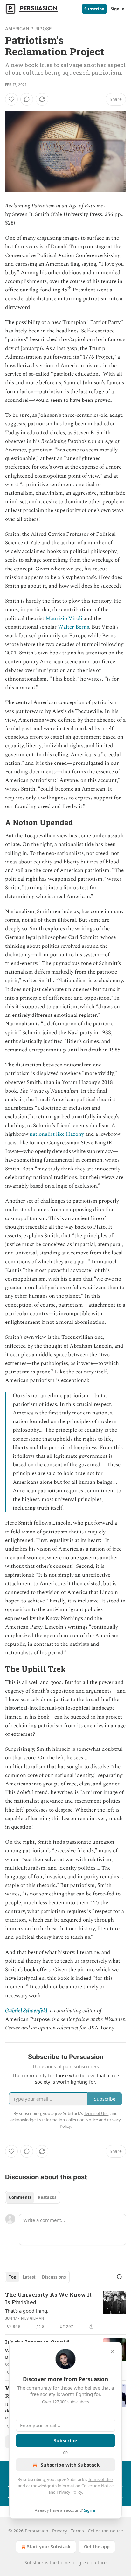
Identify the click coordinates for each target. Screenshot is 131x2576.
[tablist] (33, 2197)
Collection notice (105, 2531)
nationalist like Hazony (57, 1134)
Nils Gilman (32, 2318)
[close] (113, 2351)
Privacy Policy (69, 2492)
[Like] (11, 99)
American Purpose (28, 28)
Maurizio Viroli (64, 618)
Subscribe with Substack (70, 2465)
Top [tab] (13, 2277)
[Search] (120, 2277)
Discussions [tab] (54, 2277)
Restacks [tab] (47, 2197)
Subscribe (94, 9)
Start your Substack (49, 2547)
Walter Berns (73, 627)
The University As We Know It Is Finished (48, 2298)
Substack (34, 2562)
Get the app (97, 2547)
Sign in (118, 9)
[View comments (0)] (27, 99)
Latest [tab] (29, 2277)
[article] (65, 2311)
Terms (77, 2531)
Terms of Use (100, 2479)
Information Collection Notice (86, 2486)
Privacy (60, 2531)
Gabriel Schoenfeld (26, 2011)
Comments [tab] (20, 2197)
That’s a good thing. (27, 2311)
